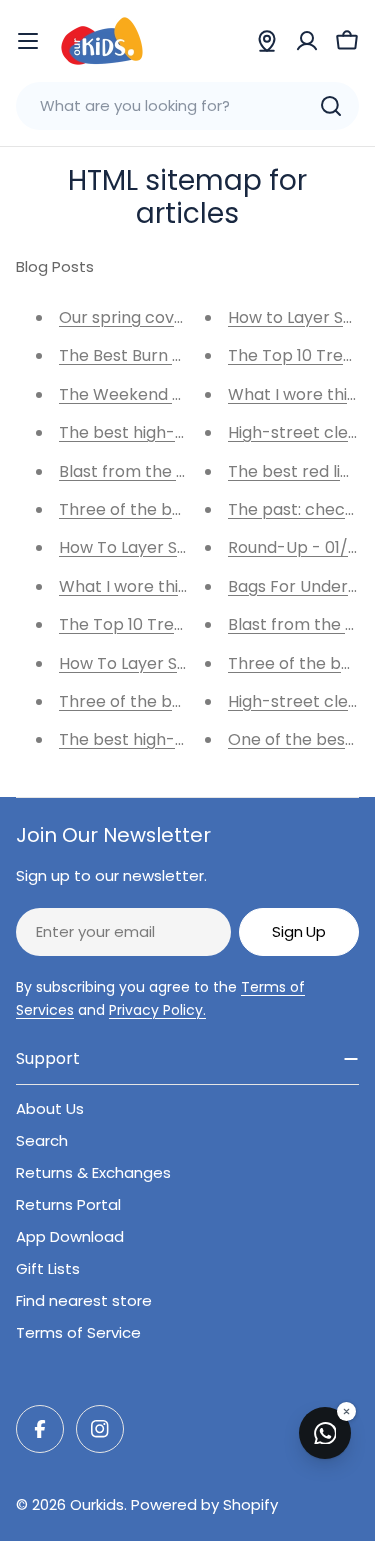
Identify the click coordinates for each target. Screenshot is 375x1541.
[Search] (331, 106)
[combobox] (187, 106)
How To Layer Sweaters (150, 663)
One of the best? (294, 739)
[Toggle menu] (28, 41)
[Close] (346, 1411)
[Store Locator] (267, 41)
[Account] (307, 41)
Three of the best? (132, 701)
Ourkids (97, 1504)
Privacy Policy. (157, 1010)
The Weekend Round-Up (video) (186, 394)
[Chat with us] (325, 1433)
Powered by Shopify (204, 1504)
